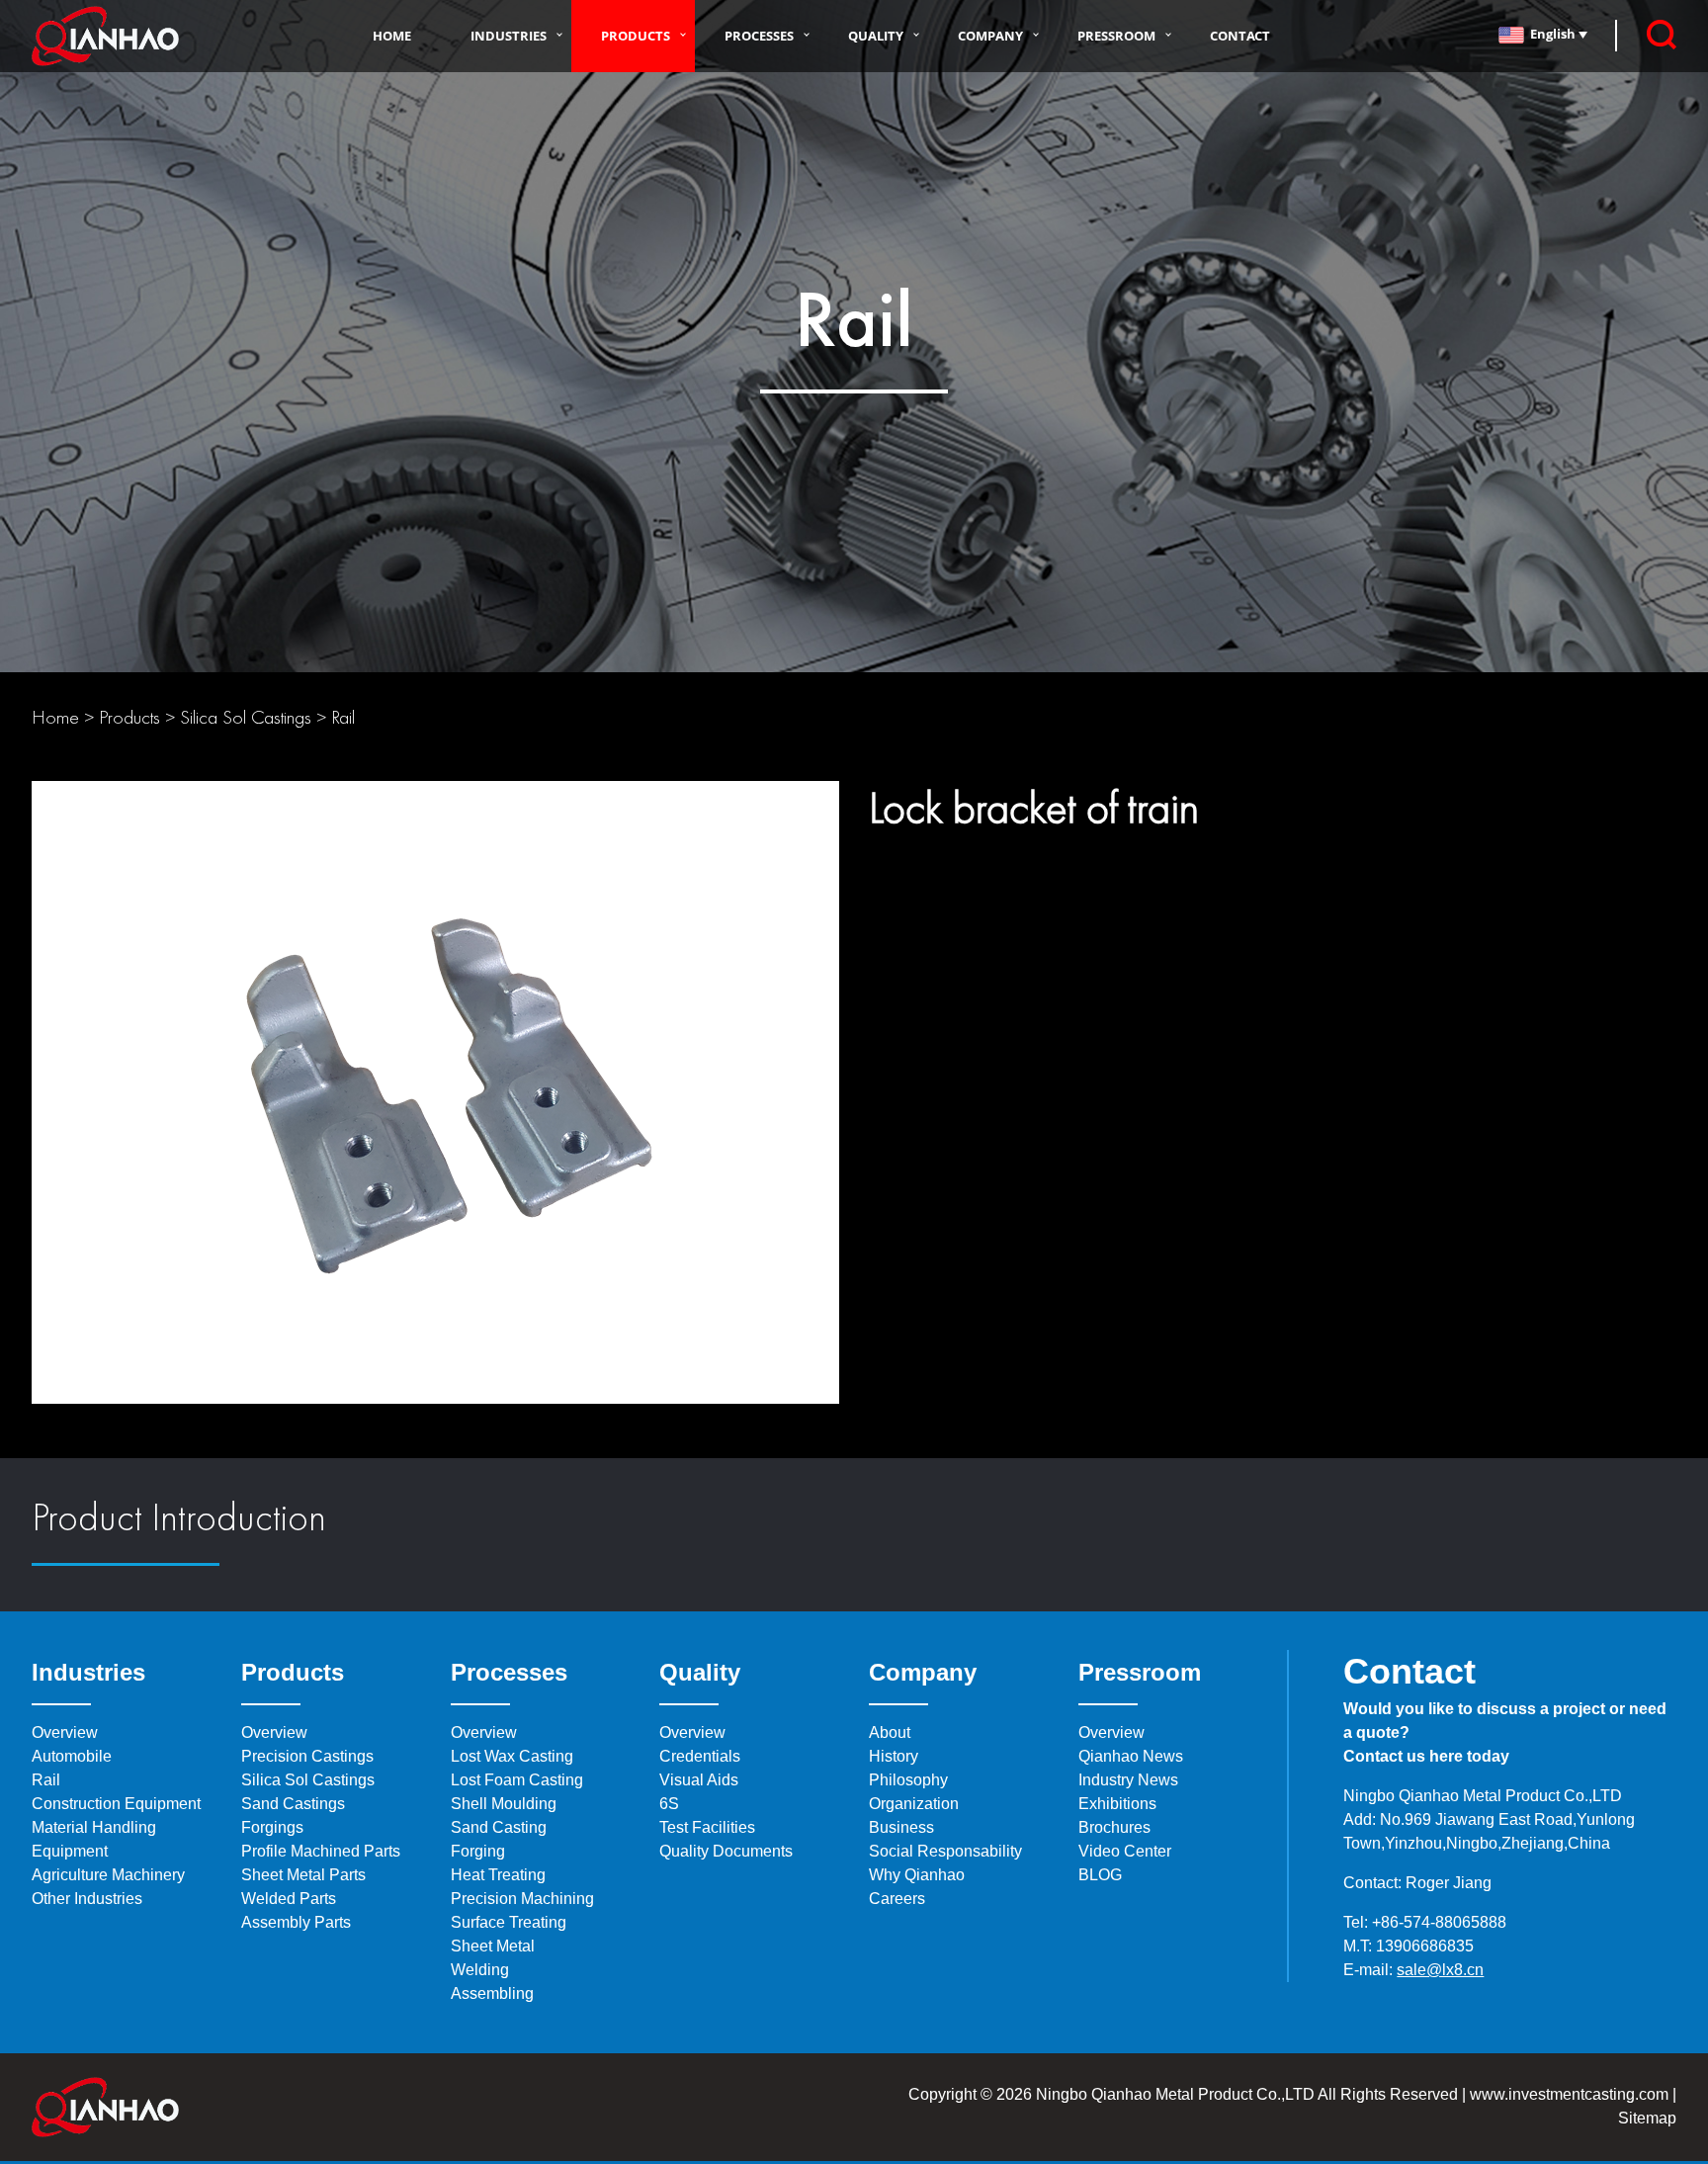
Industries (509, 36)
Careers (897, 1899)
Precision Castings (307, 1756)
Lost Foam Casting (517, 1780)
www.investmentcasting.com (1569, 2094)
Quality (876, 36)
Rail (343, 717)
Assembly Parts (296, 1922)
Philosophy (908, 1780)
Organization (914, 1804)
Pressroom (1116, 36)
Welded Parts (289, 1899)
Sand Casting (499, 1827)
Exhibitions (1117, 1804)
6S (669, 1804)
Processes (759, 36)
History (894, 1756)
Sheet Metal (493, 1946)
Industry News (1128, 1780)
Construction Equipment (116, 1804)
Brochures (1114, 1827)
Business (901, 1827)
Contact (1240, 36)
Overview (65, 1732)
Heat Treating (498, 1875)
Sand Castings (293, 1804)
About (890, 1732)
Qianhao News (1131, 1756)
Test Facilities (707, 1827)
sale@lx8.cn (1440, 1970)
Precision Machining (522, 1899)
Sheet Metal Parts (303, 1875)
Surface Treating (509, 1922)
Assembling (492, 1993)
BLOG (1100, 1875)
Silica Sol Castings (246, 717)
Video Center (1125, 1851)
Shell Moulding (504, 1804)
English (1554, 34)
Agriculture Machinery (108, 1875)
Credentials (700, 1756)
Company (990, 36)
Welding (480, 1970)
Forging (478, 1851)
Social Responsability (945, 1851)
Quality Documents (726, 1851)
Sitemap (1647, 2118)
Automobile (72, 1756)
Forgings (272, 1827)
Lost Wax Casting (512, 1756)
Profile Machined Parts (321, 1851)
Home (392, 36)
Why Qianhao (917, 1875)
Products (636, 36)
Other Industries (87, 1899)
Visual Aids (699, 1780)
